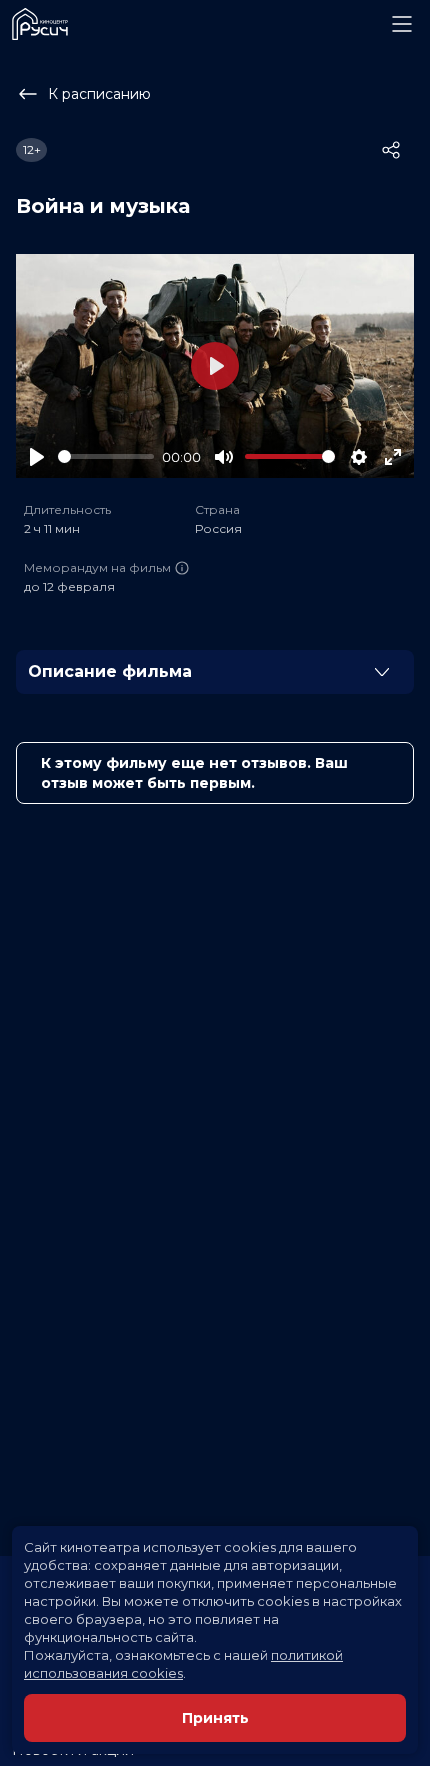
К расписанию (99, 94)
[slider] (106, 456)
